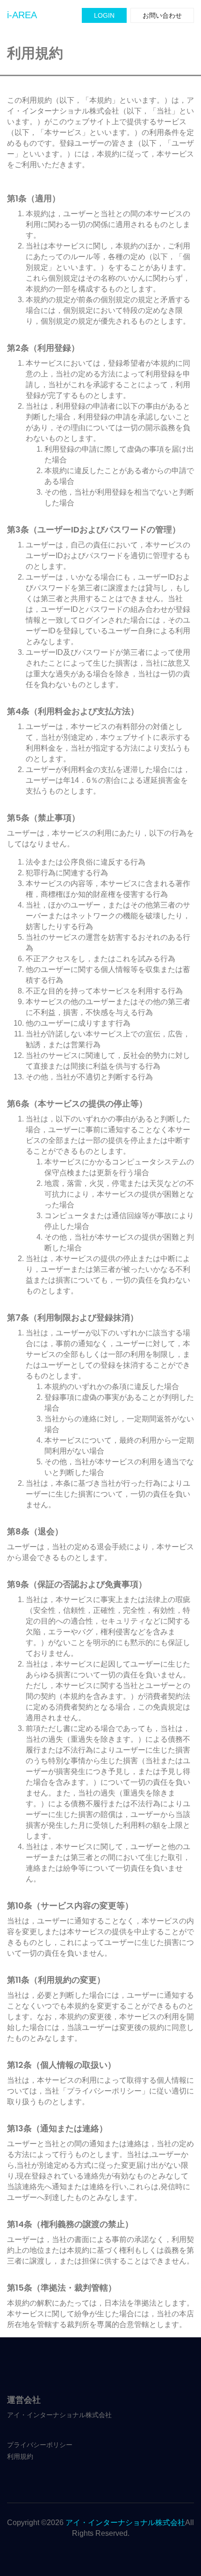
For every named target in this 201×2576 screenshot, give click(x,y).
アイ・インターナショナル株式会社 (125, 2523)
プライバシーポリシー (40, 2445)
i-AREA (22, 15)
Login (104, 15)
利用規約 (20, 2456)
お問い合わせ (162, 15)
